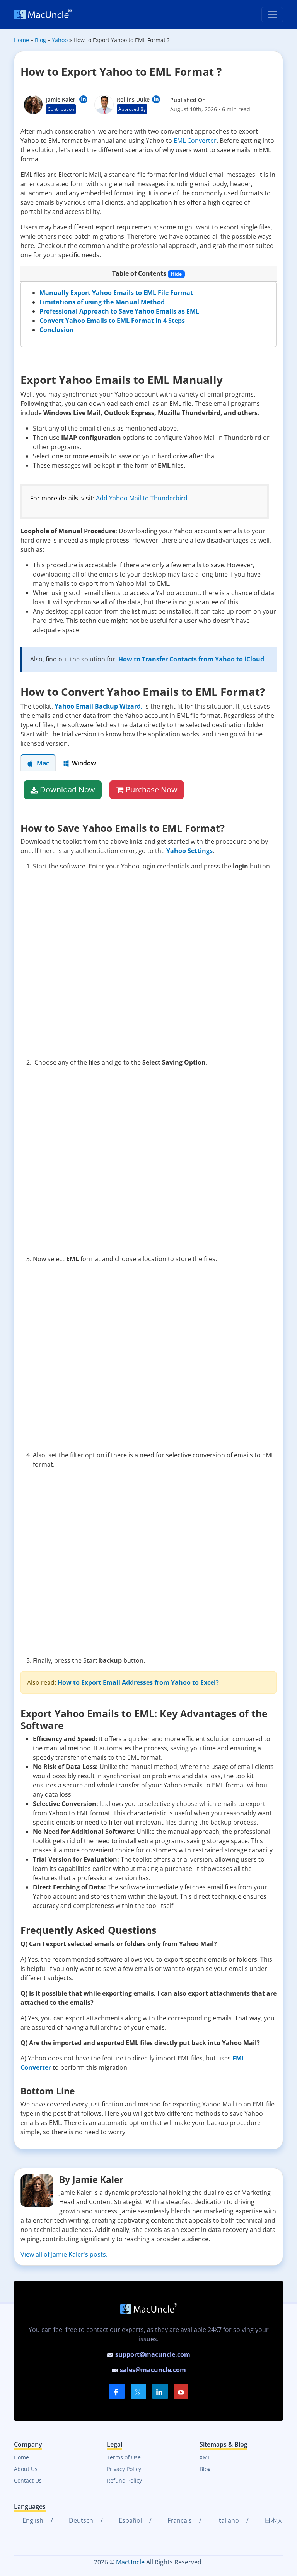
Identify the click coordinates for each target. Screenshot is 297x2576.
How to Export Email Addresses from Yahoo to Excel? (138, 1682)
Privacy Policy (124, 2469)
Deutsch (80, 2520)
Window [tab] (84, 763)
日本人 (273, 2520)
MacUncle (130, 2562)
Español (130, 2520)
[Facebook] (117, 2391)
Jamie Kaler (61, 99)
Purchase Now (152, 789)
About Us (26, 2469)
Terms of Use (124, 2457)
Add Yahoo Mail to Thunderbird (142, 498)
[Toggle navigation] (272, 15)
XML (205, 2457)
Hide (176, 274)
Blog (205, 2469)
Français (179, 2520)
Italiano (227, 2520)
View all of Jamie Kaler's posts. (64, 2254)
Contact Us (28, 2480)
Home (21, 2457)
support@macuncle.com (152, 2354)
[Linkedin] (83, 99)
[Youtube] (181, 2391)
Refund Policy (124, 2480)
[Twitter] (138, 2391)
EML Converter (195, 141)
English (32, 2520)
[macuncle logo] (43, 15)
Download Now (67, 789)
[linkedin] (160, 2391)
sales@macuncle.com (152, 2370)
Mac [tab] (43, 763)
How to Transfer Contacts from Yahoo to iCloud (191, 659)
